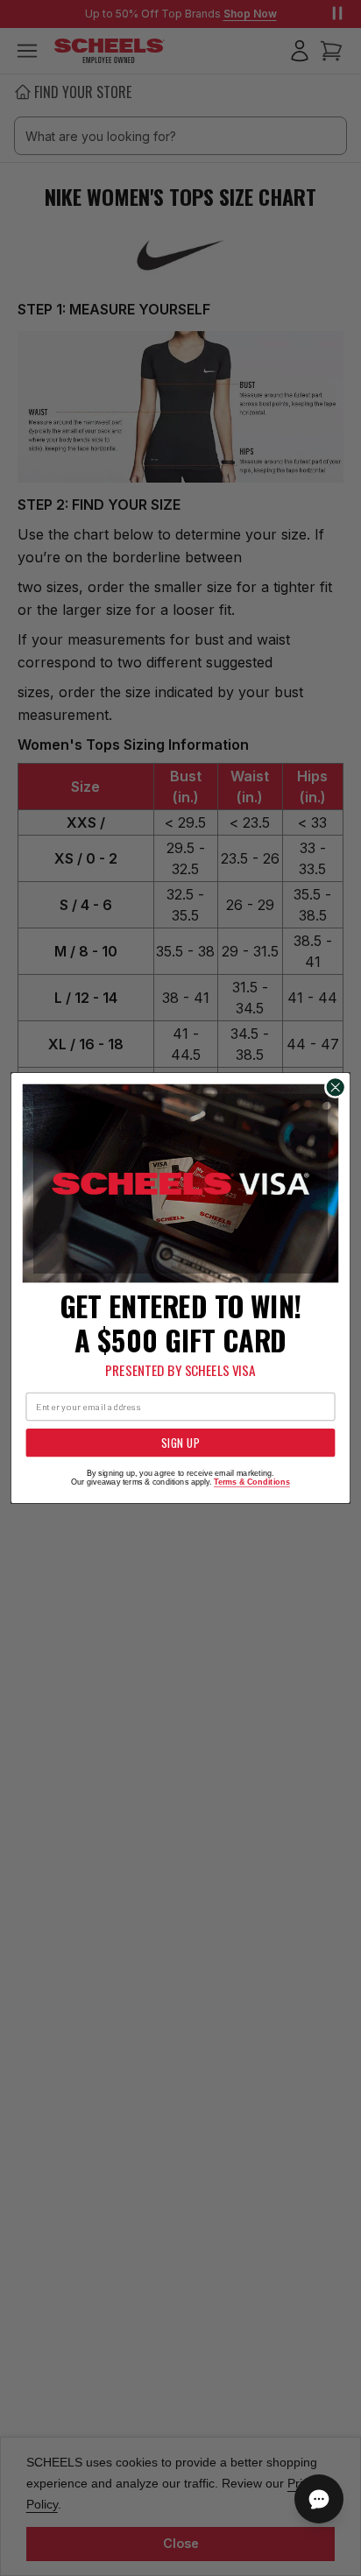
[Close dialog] (335, 1087)
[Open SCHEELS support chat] (319, 2499)
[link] (181, 1184)
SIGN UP (180, 1443)
